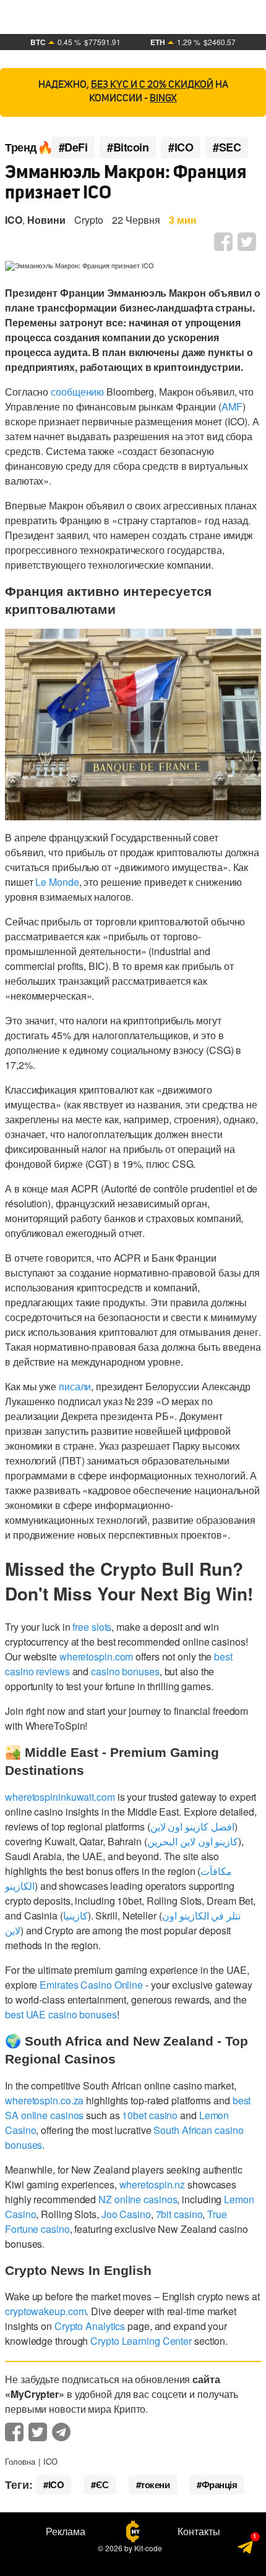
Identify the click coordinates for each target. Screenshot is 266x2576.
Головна (20, 2461)
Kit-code (148, 2548)
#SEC (227, 147)
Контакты (199, 2531)
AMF (232, 406)
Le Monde (57, 882)
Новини (46, 220)
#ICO (181, 147)
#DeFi (73, 147)
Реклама (66, 2531)
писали (75, 1386)
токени (155, 2485)
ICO (14, 220)
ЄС (102, 2485)
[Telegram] (246, 2551)
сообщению (77, 392)
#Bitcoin (128, 147)
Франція (220, 2485)
